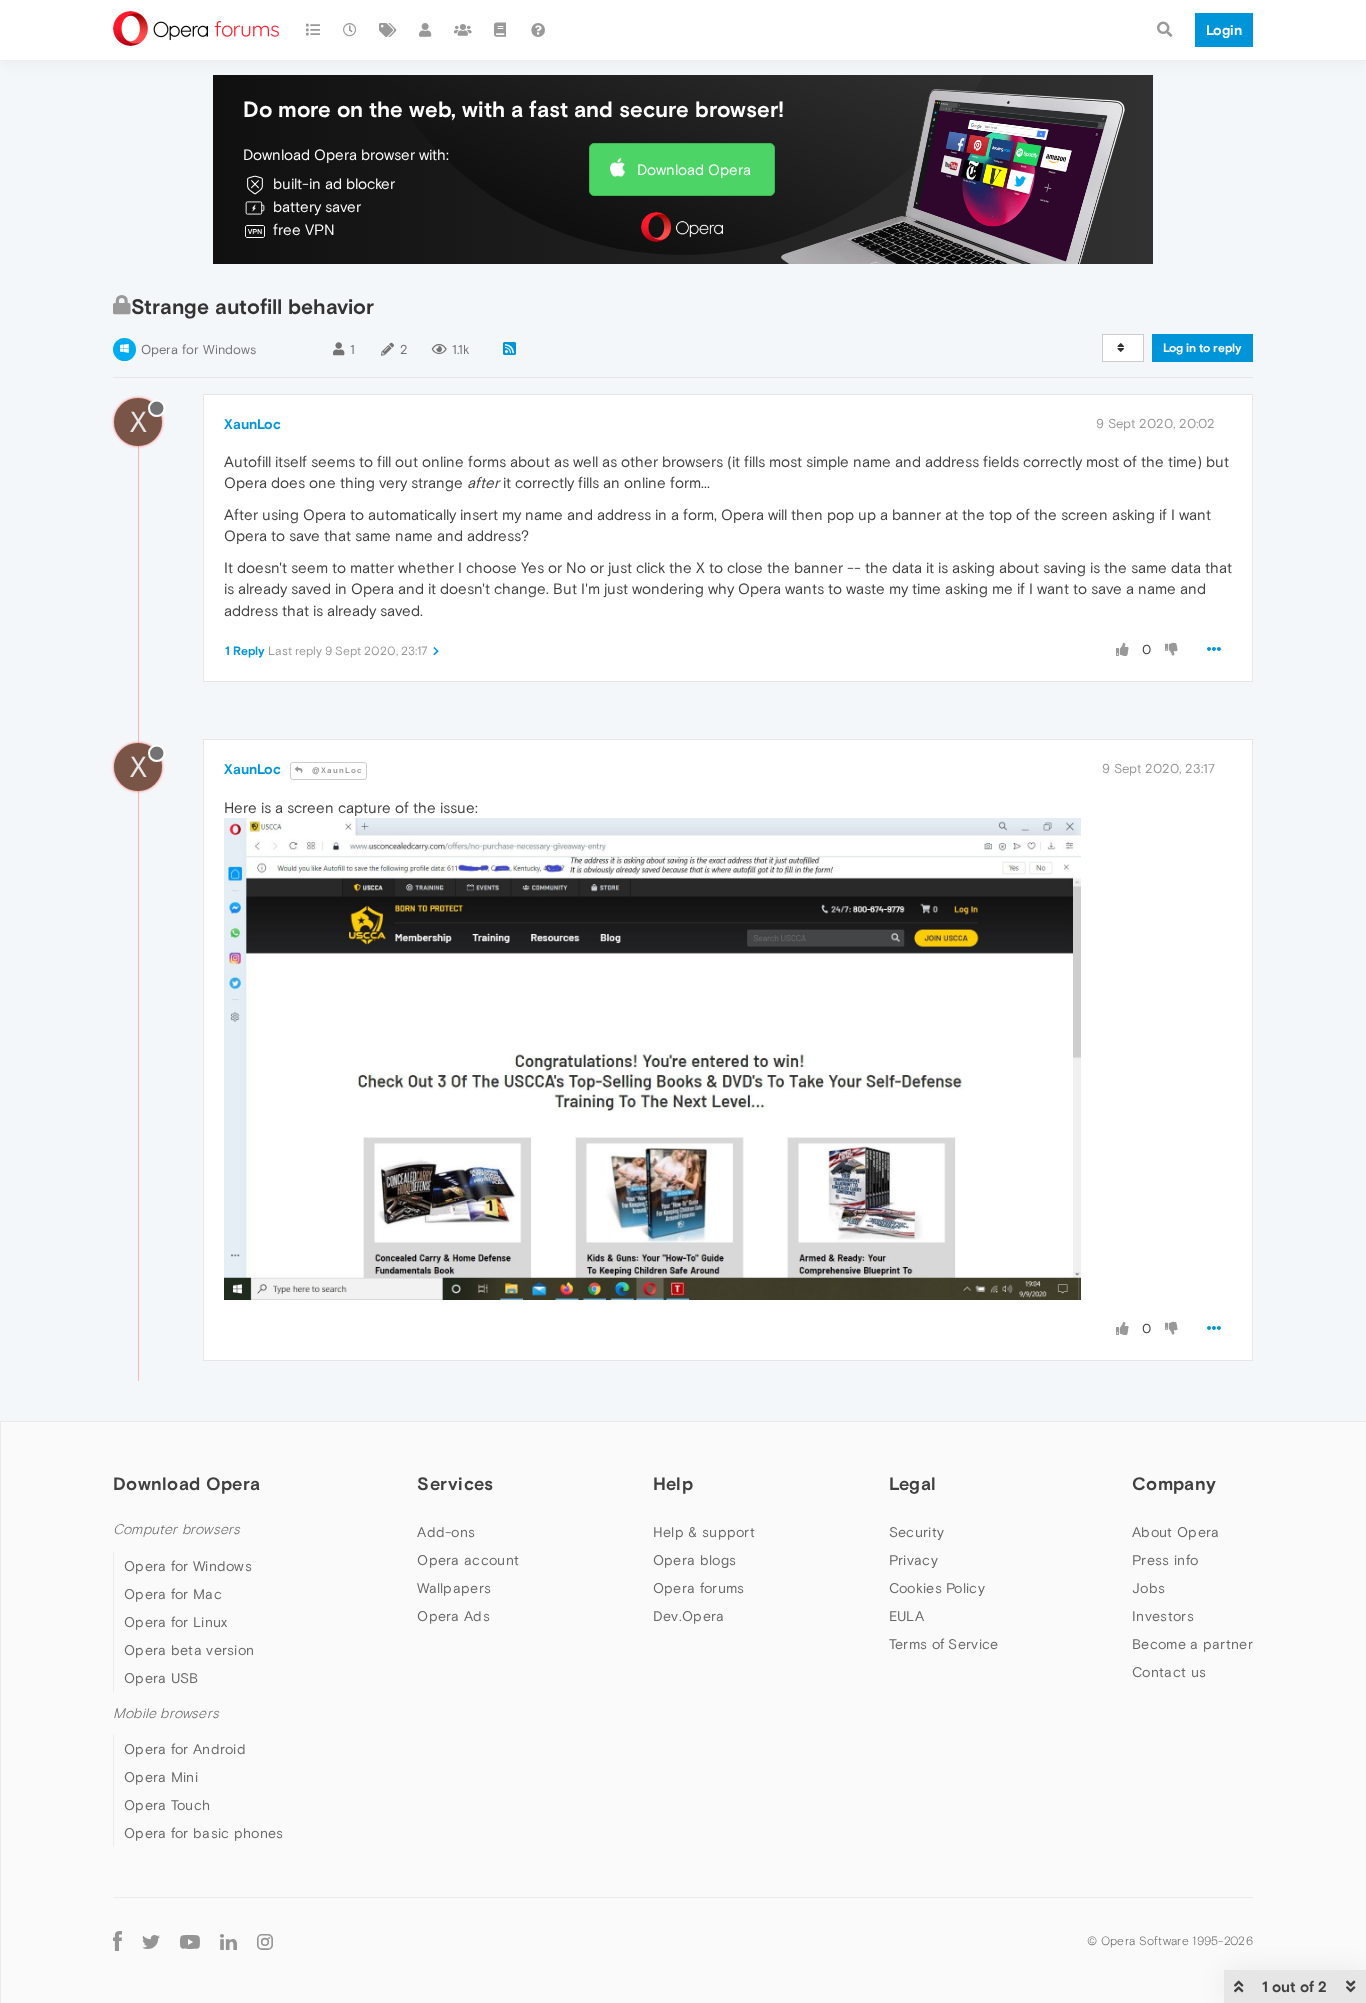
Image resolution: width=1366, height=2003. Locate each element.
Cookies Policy (937, 1588)
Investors (1163, 1616)
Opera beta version (189, 1650)
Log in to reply (1202, 348)
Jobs (1148, 1588)
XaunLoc (252, 424)
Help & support (704, 1532)
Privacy (913, 1560)
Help (673, 1483)
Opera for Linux (176, 1622)
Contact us (1169, 1672)
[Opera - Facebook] (117, 1940)
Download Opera (694, 169)
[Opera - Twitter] (151, 1940)
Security (916, 1532)
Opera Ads (453, 1616)
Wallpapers (454, 1588)
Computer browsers (176, 1529)
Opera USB (161, 1678)
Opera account (468, 1560)
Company (1174, 1483)
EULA (906, 1616)
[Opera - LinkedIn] (228, 1940)
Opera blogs (694, 1560)
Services (455, 1483)
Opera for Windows (198, 349)
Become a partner (1192, 1644)
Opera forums (699, 1588)
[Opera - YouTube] (190, 1940)
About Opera (1175, 1532)
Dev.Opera (689, 1616)
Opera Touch (167, 1805)
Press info (1165, 1560)
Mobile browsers (166, 1713)
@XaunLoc (335, 770)
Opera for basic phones (204, 1833)
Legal (913, 1483)
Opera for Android (185, 1749)
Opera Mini (161, 1777)
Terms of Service (944, 1644)
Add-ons (446, 1532)
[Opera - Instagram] (265, 1940)
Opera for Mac (173, 1594)
